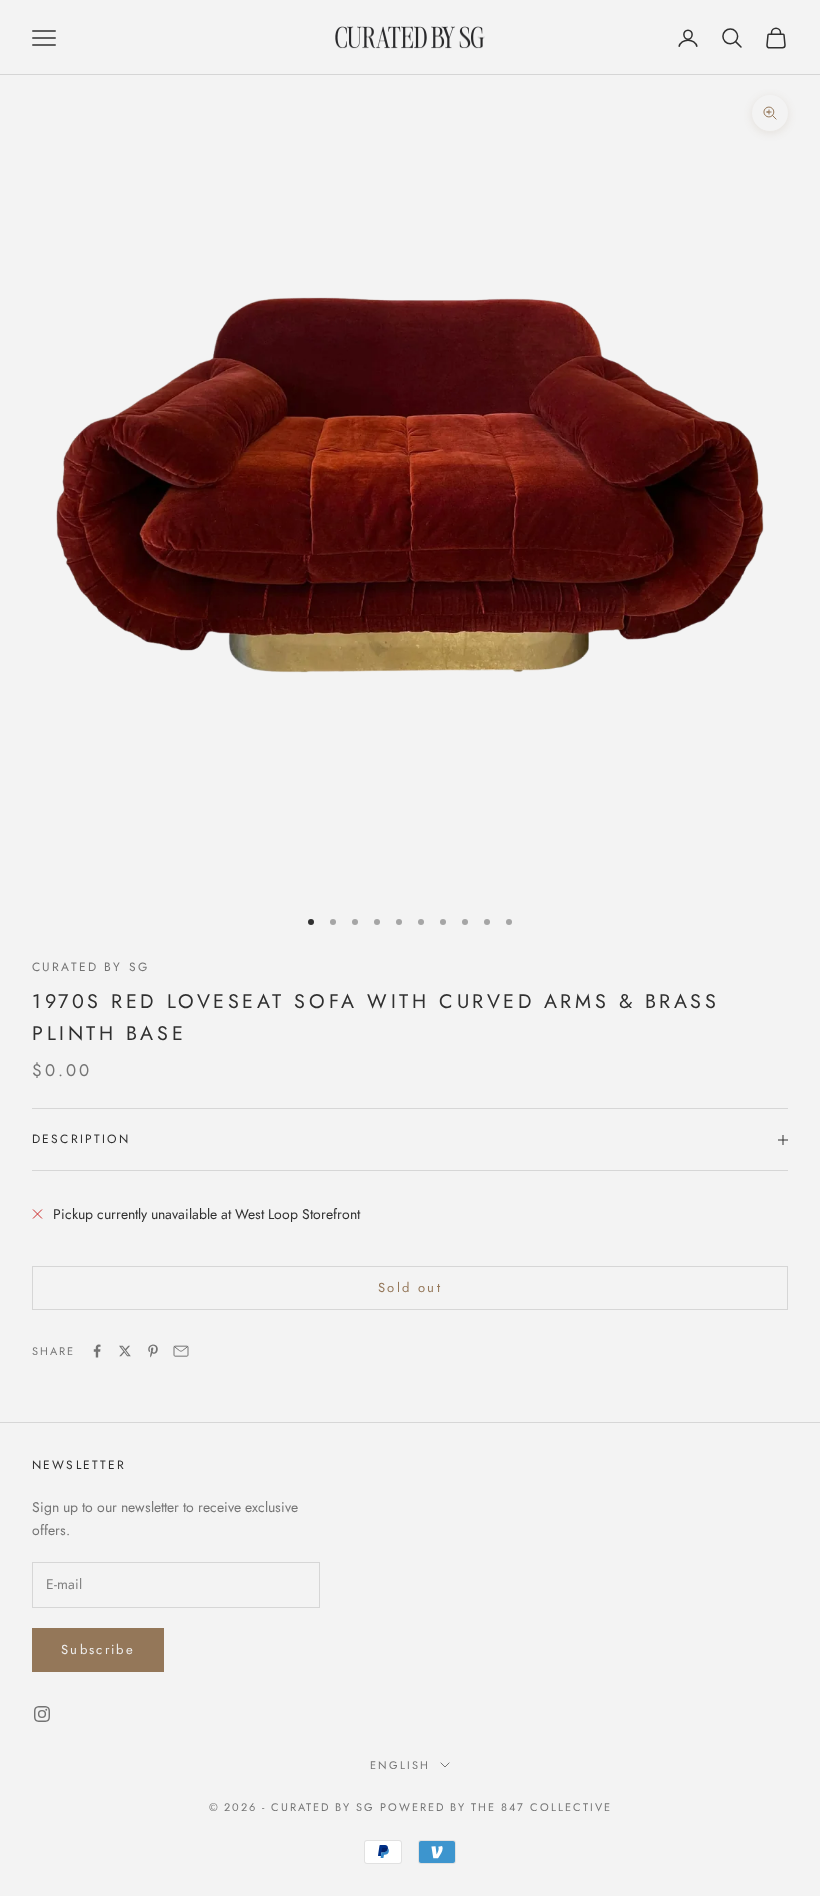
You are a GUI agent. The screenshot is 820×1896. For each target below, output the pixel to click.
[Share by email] (181, 1351)
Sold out (410, 1287)
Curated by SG (90, 967)
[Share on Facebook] (97, 1351)
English (400, 1765)
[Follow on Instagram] (42, 1714)
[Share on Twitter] (125, 1351)
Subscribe (98, 1649)
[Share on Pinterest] (153, 1351)
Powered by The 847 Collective (495, 1807)
